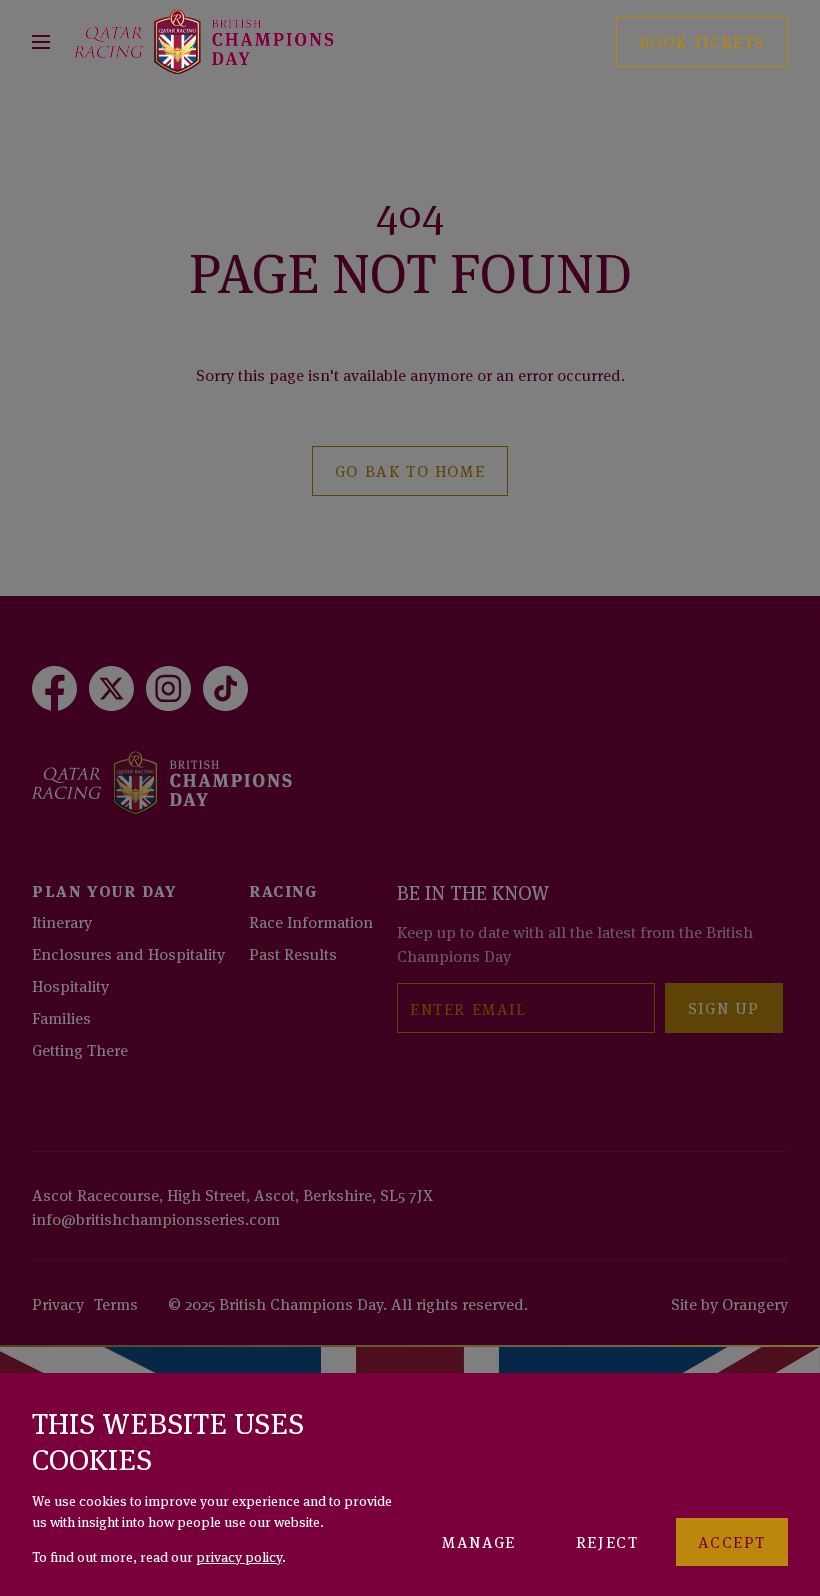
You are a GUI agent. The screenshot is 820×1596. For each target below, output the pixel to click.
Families (61, 1017)
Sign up (724, 1007)
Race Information (311, 921)
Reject (607, 1541)
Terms (116, 1303)
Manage (479, 1541)
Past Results (293, 953)
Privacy (58, 1303)
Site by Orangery (729, 1303)
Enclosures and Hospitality (128, 953)
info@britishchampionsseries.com (156, 1218)
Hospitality (70, 985)
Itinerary (62, 921)
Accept (732, 1541)
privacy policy (239, 1555)
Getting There (80, 1049)
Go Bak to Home (410, 470)
